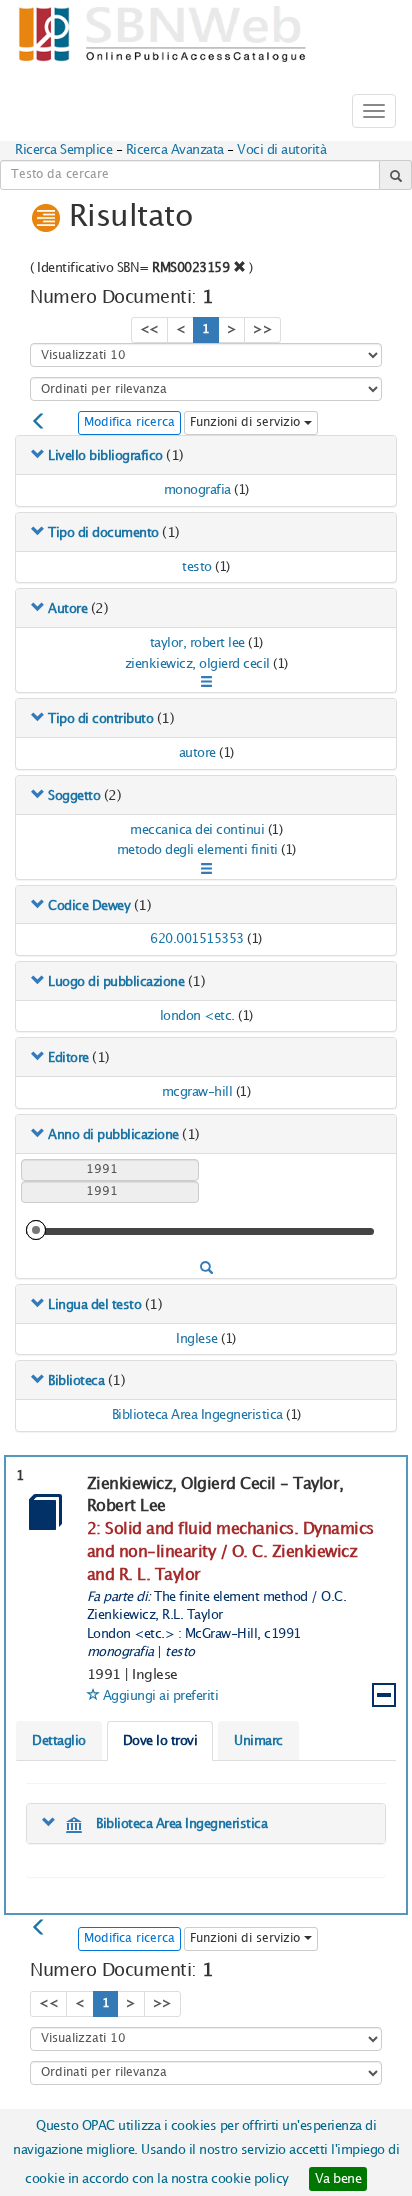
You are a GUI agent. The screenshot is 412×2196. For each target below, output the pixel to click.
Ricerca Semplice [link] (63, 150)
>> (262, 329)
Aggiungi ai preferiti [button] (161, 1696)
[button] (239, 266)
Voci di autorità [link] (281, 150)
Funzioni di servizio (247, 422)
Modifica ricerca (129, 422)
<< (149, 329)
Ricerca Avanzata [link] (175, 150)
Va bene (338, 2179)
